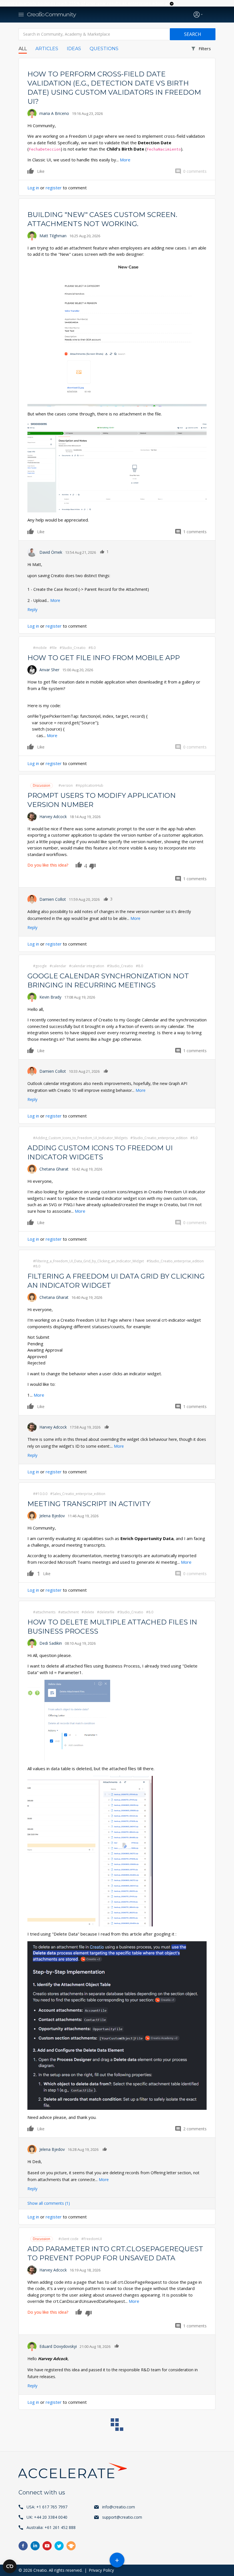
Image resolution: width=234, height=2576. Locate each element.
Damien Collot (53, 899)
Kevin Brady (50, 997)
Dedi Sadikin (51, 1643)
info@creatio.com (119, 2507)
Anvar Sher (49, 670)
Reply (32, 609)
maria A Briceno (54, 113)
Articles (47, 49)
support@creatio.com (122, 2517)
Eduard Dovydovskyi (58, 2346)
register (54, 188)
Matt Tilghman (53, 236)
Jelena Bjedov (52, 1516)
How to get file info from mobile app (104, 658)
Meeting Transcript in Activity (89, 1504)
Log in (33, 188)
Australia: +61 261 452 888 (51, 2527)
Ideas (74, 49)
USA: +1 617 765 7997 (47, 2507)
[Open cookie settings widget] (10, 2566)
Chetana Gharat (54, 1169)
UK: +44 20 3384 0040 (47, 2517)
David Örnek (51, 552)
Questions (104, 49)
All (23, 49)
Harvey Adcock (53, 817)
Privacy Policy (101, 2570)
